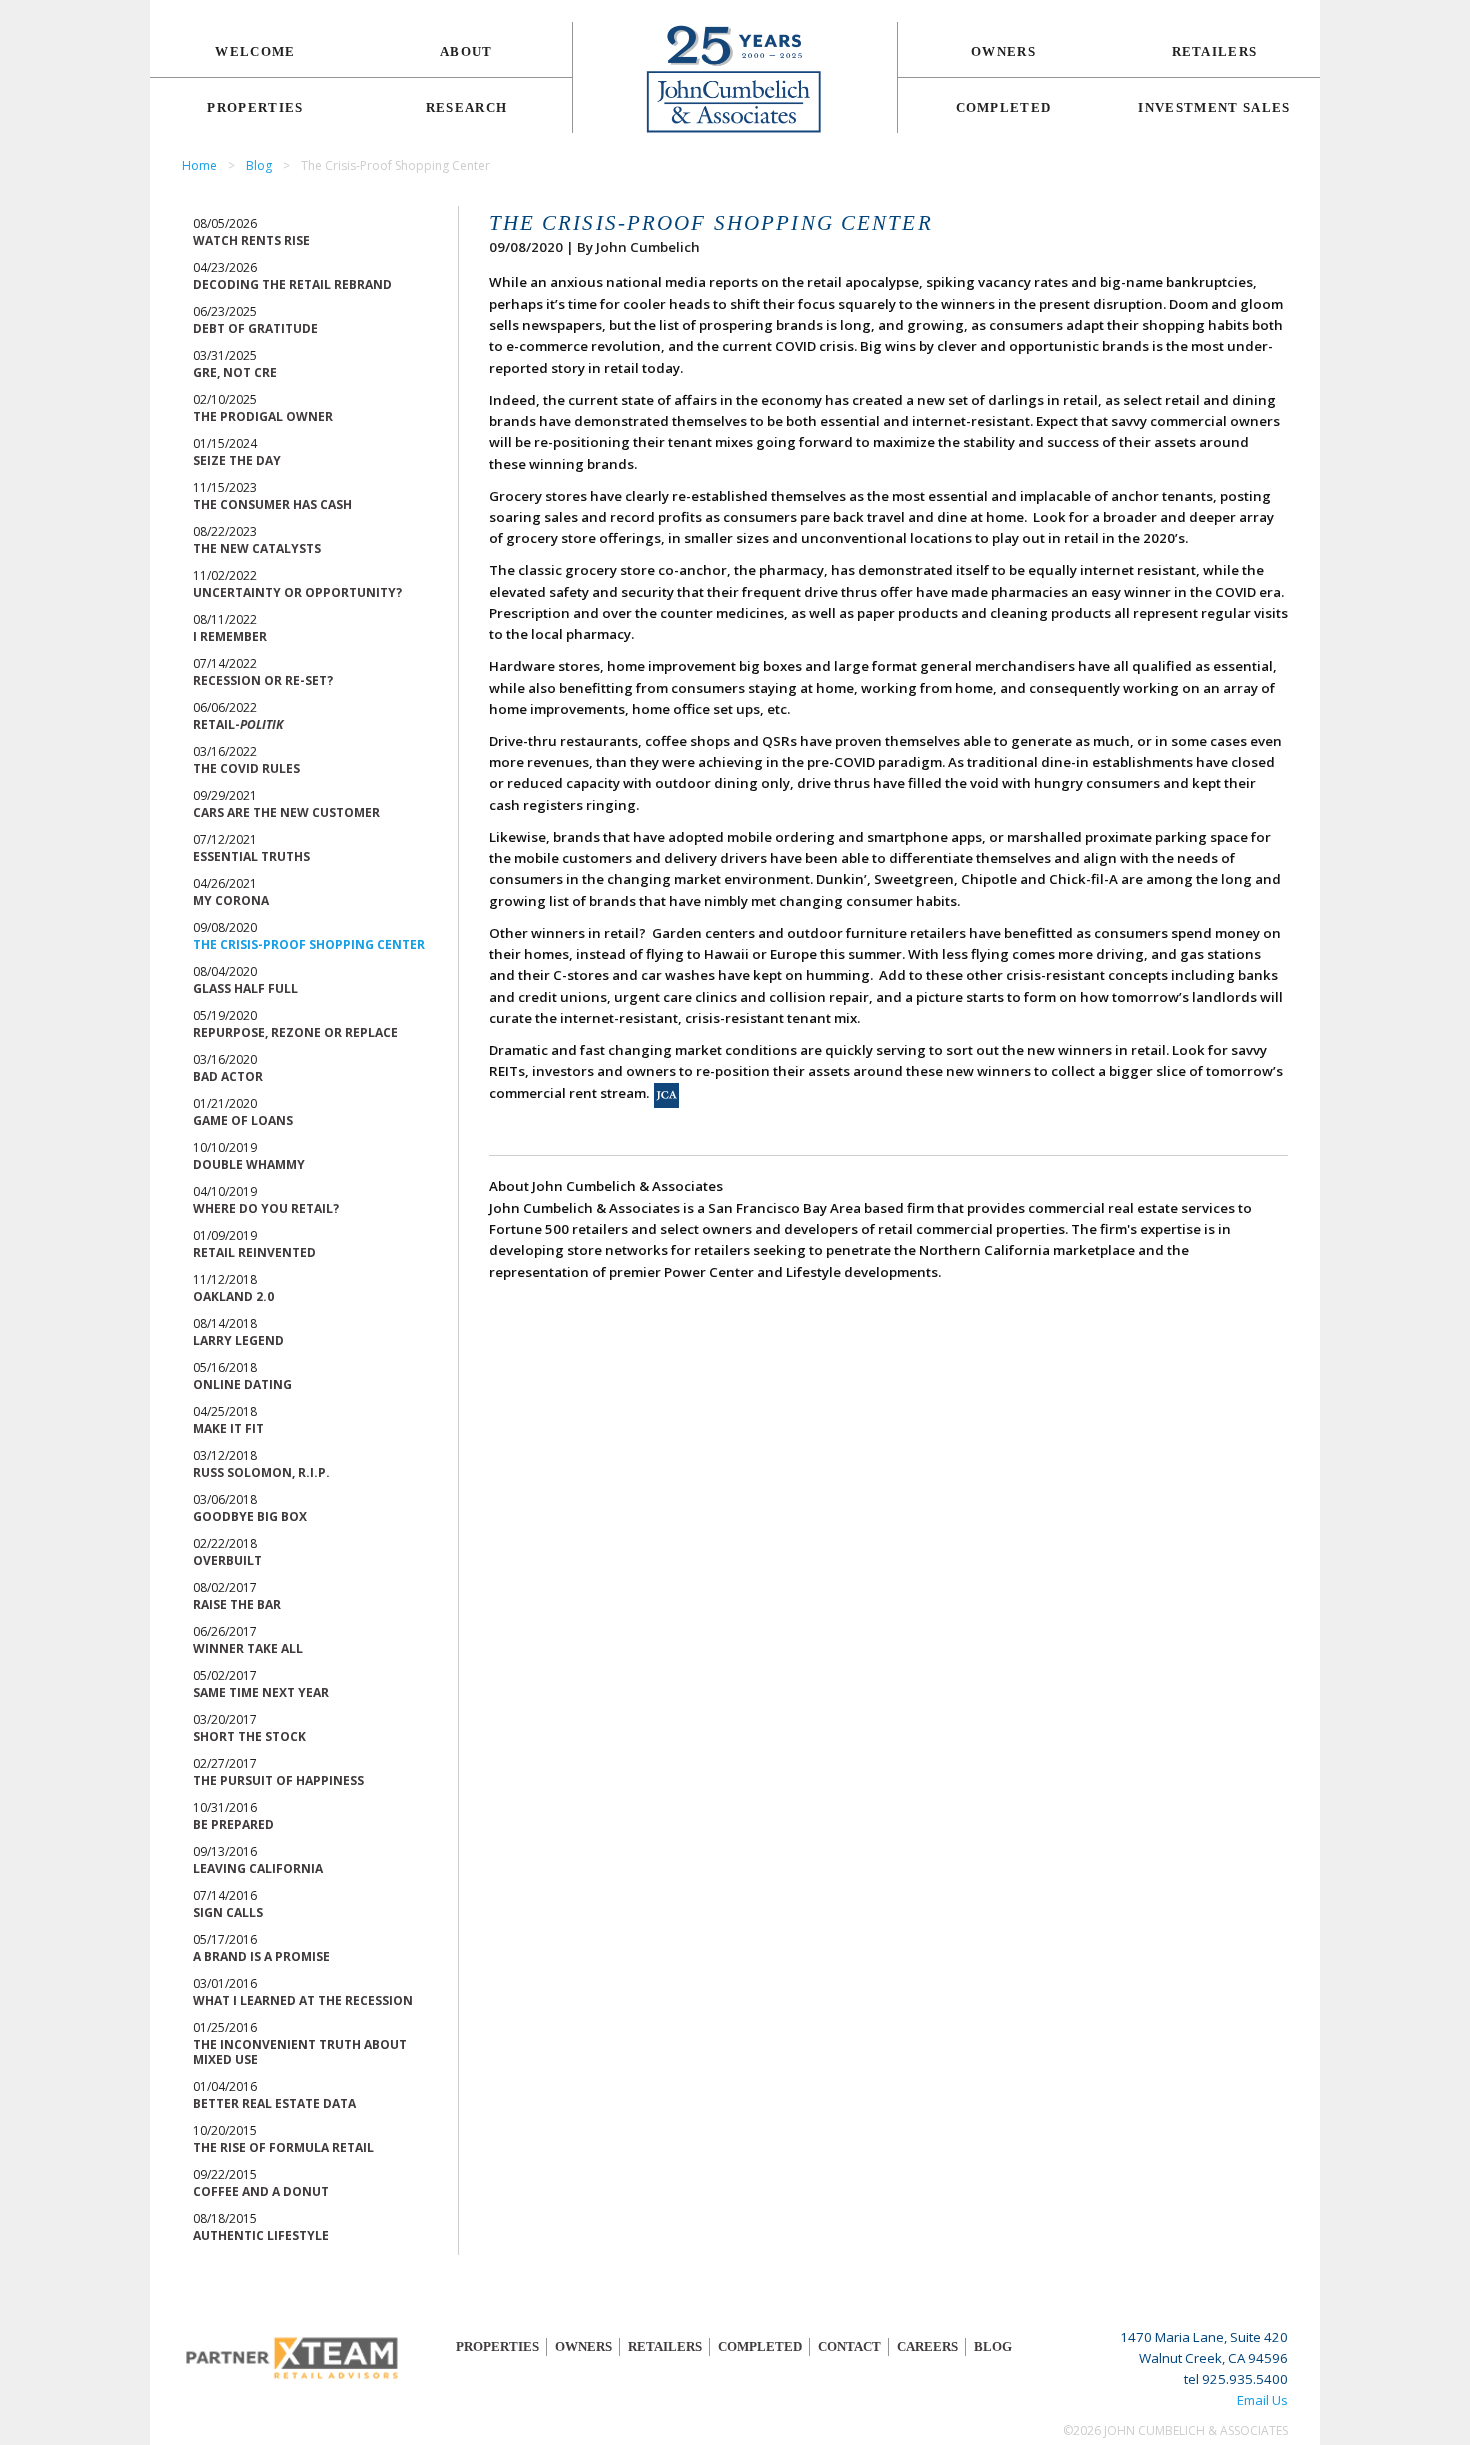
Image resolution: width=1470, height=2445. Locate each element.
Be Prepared (233, 1824)
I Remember (230, 636)
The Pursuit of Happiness (278, 1780)
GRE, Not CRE (235, 372)
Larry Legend (238, 1340)
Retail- (238, 724)
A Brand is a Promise (261, 1956)
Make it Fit (228, 1428)
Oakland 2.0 (233, 1296)
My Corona (231, 900)
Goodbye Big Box (250, 1516)
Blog (259, 165)
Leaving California (258, 1868)
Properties (255, 107)
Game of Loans (243, 1120)
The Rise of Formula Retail (283, 2147)
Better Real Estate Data (274, 2103)
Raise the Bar (237, 1604)
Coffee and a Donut (261, 2191)
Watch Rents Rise (251, 240)
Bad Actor (228, 1076)
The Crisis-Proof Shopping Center (309, 944)
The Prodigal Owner (263, 416)
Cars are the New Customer (286, 812)
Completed (1004, 107)
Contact (849, 2346)
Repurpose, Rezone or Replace (295, 1032)
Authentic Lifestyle (261, 2235)
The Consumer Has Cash (272, 504)
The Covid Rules (246, 768)
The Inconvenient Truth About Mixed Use (300, 2052)
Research (467, 107)
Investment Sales (1214, 107)
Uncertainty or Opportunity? (297, 592)
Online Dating (242, 1384)
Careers (927, 2346)
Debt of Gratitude (255, 328)
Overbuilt (227, 1560)
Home (199, 165)
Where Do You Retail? (266, 1208)
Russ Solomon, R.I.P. (261, 1472)
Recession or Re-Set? (263, 680)
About (466, 51)
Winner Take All (248, 1648)
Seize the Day (237, 460)
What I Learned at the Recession (303, 2000)
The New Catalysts (257, 548)
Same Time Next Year (261, 1692)
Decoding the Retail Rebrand (292, 284)
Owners (1003, 51)
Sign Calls (228, 1912)
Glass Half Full (245, 988)
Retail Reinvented (254, 1252)
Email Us (1262, 2400)
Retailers (1215, 51)
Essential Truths (251, 856)
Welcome (255, 51)
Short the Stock (249, 1736)
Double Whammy (249, 1164)
